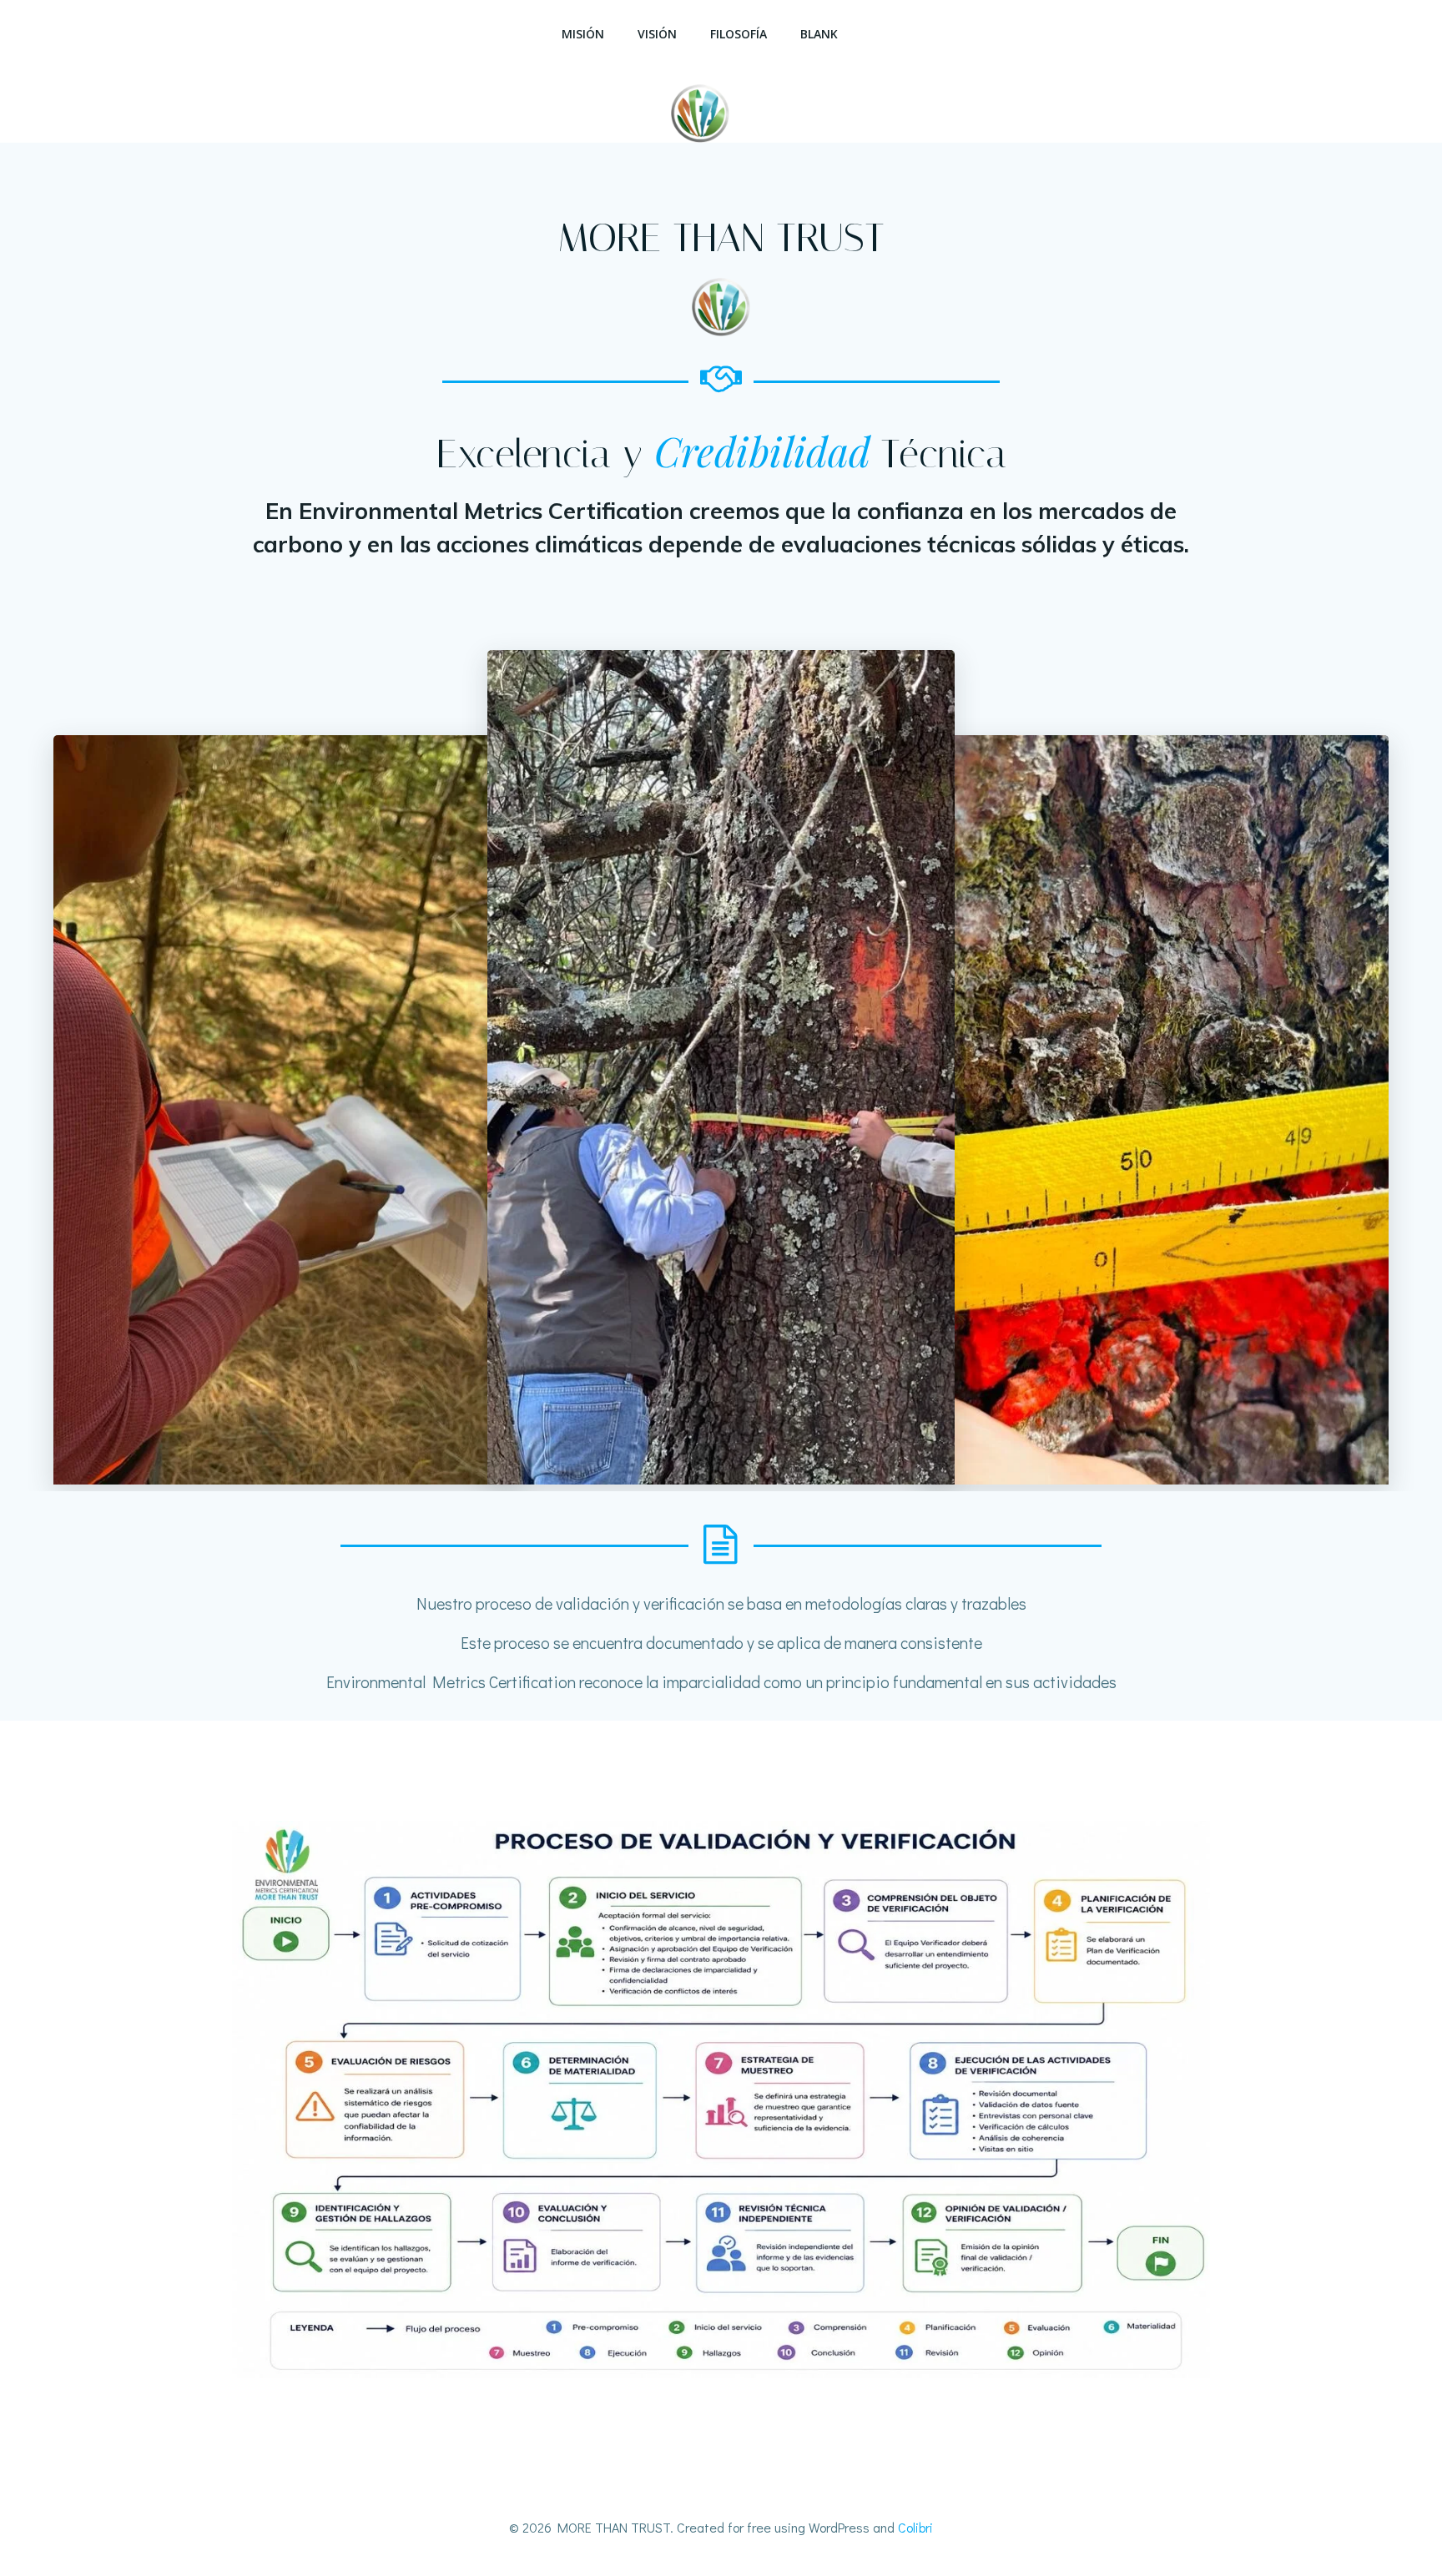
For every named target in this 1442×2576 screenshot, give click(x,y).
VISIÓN (657, 34)
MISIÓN (583, 34)
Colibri (915, 2527)
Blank (819, 34)
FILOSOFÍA (739, 34)
